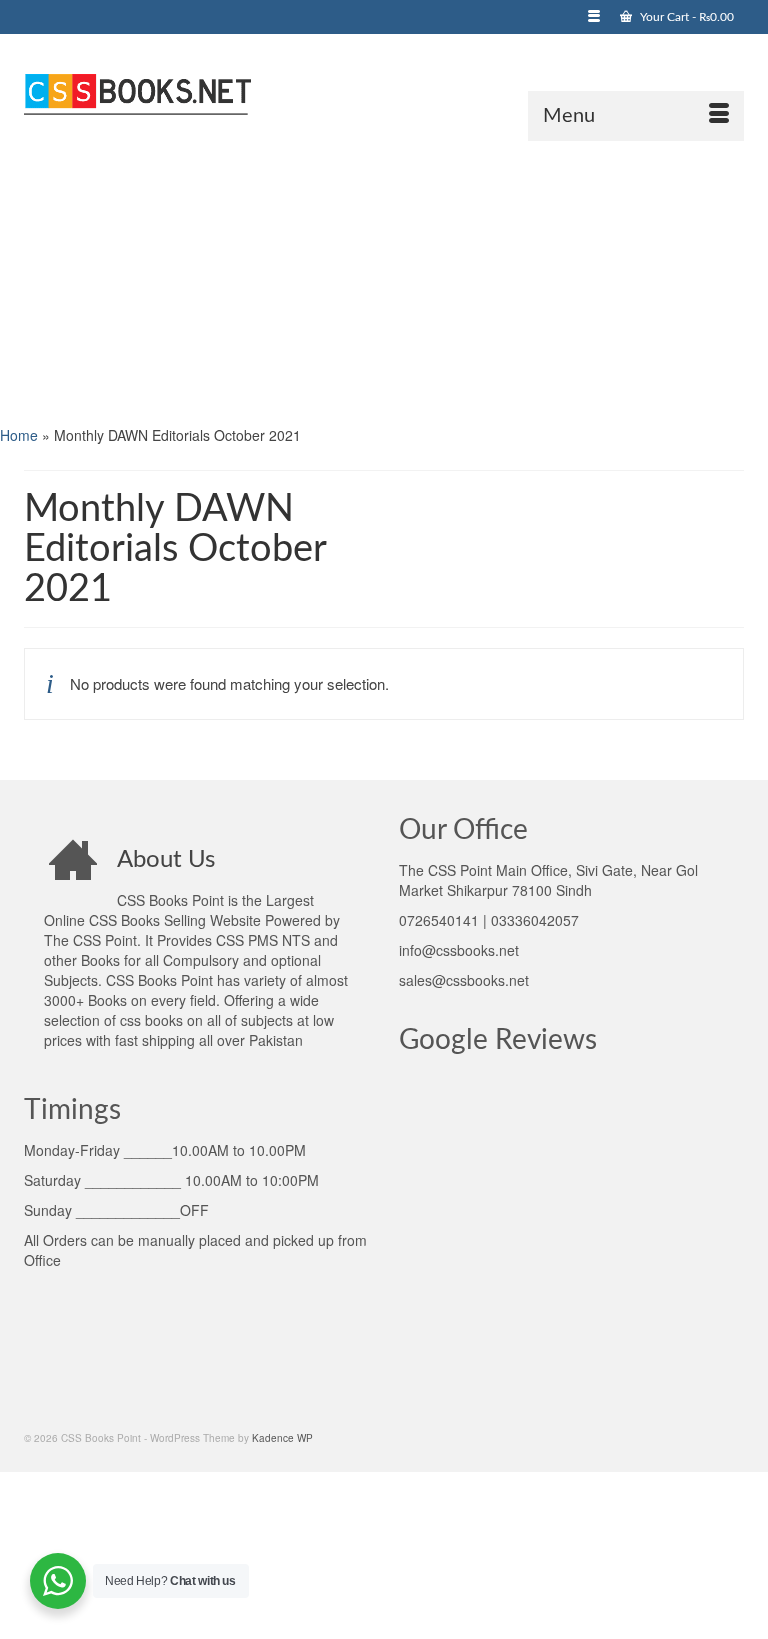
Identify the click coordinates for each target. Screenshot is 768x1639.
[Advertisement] (384, 281)
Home (19, 435)
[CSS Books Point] (384, 92)
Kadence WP (282, 1438)
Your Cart (685, 17)
